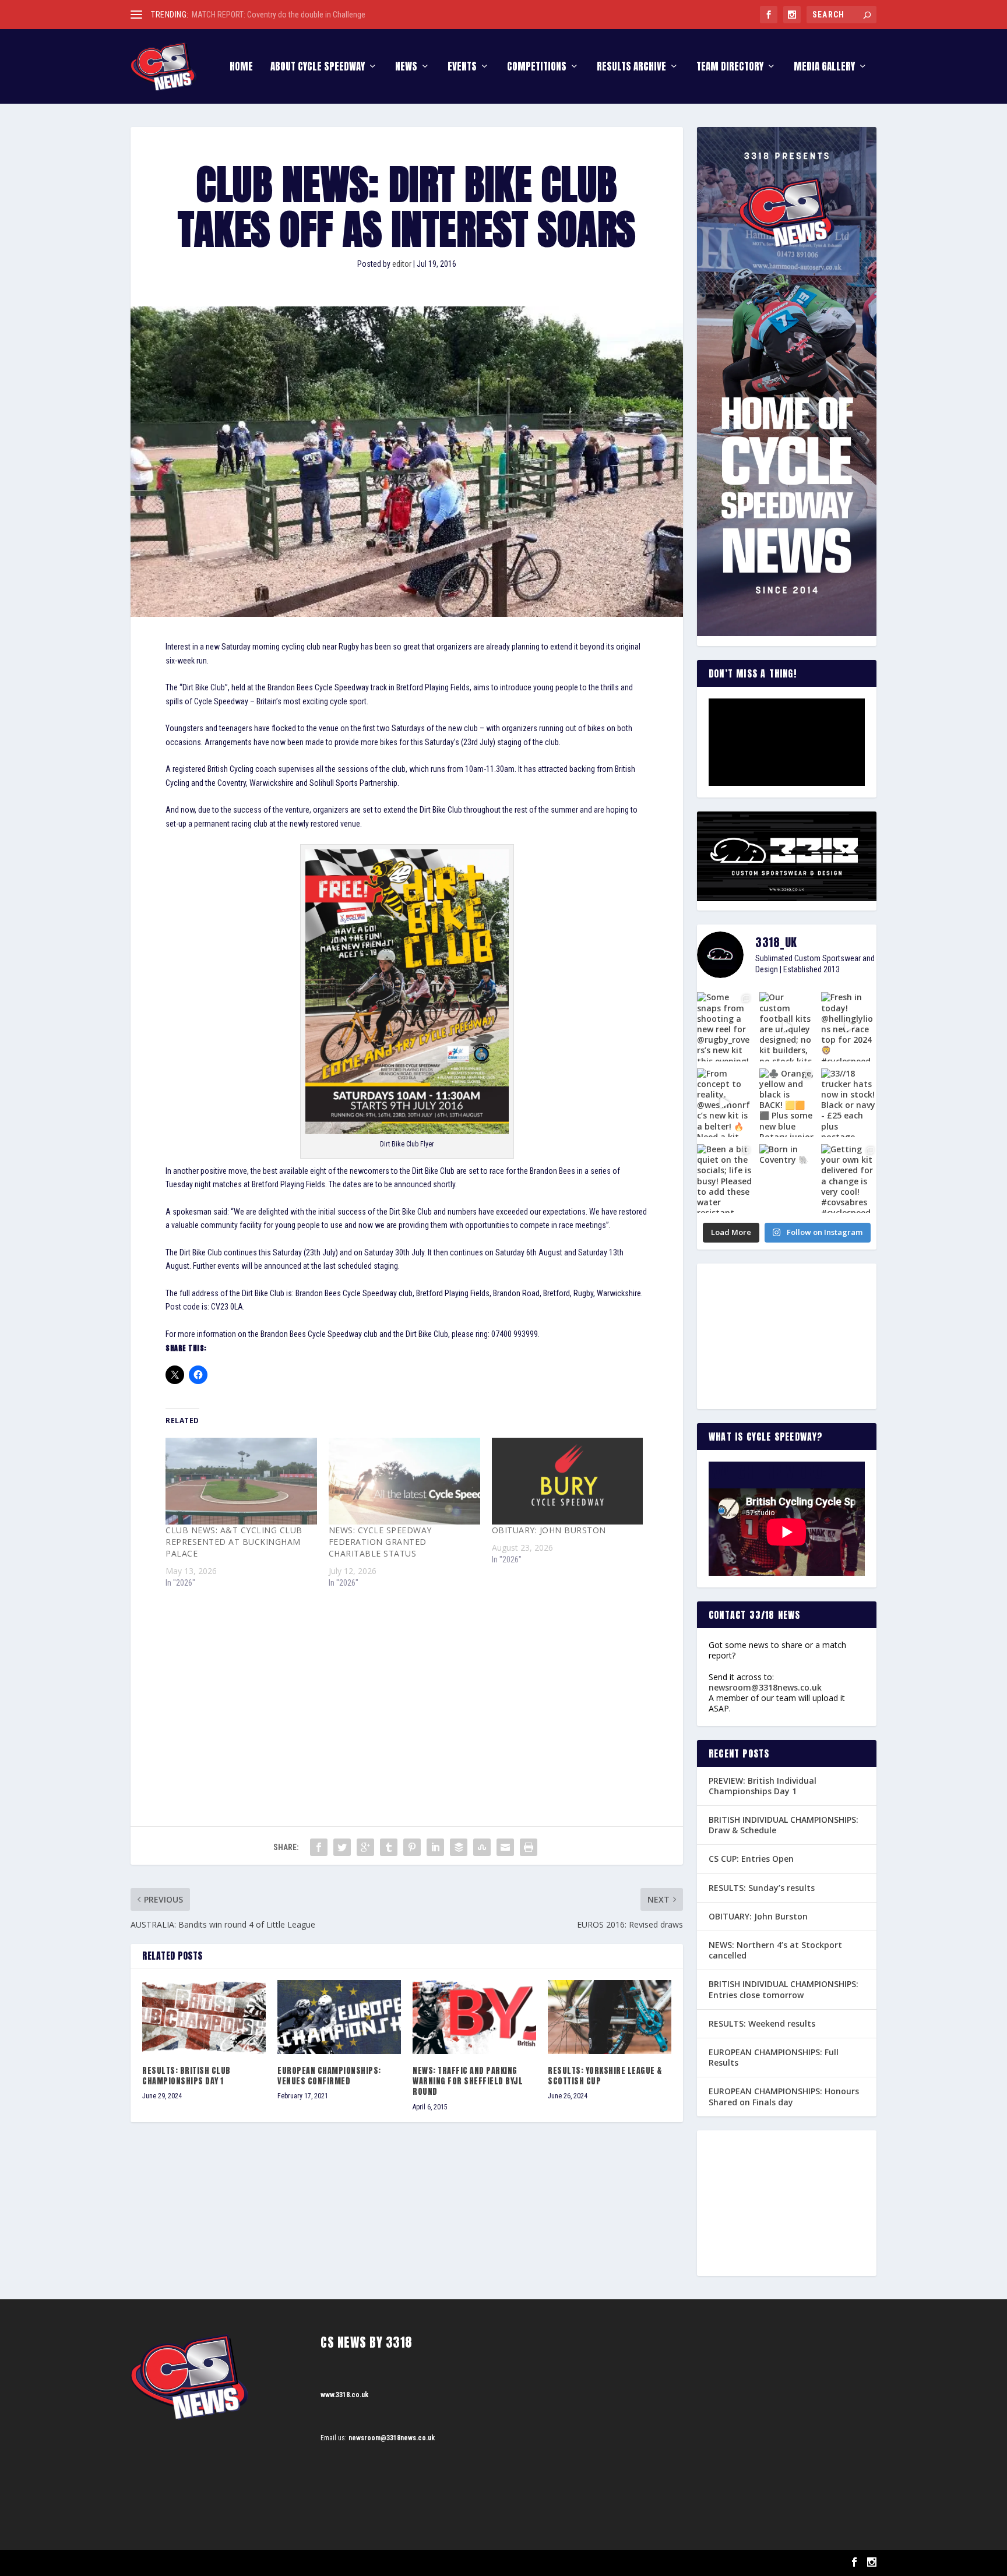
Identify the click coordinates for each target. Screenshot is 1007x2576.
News (406, 68)
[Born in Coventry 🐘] (787, 1178)
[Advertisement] (407, 1686)
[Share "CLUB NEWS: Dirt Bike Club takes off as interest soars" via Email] (505, 1847)
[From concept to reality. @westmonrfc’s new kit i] (725, 1103)
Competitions (537, 68)
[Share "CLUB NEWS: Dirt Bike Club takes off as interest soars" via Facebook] (319, 1847)
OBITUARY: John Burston (549, 1530)
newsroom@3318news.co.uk (765, 1687)
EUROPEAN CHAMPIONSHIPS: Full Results (774, 2057)
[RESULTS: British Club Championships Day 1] (204, 2017)
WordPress (265, 2563)
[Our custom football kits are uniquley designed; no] (787, 1026)
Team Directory (730, 68)
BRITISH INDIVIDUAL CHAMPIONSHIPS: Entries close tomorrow (784, 1989)
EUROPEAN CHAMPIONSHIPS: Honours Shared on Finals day (784, 2096)
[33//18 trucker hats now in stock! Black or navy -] (849, 1103)
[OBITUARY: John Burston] (568, 1481)
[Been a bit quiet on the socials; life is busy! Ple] (725, 1178)
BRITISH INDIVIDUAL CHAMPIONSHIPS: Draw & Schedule (784, 1825)
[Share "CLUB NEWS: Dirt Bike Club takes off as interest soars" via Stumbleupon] (482, 1847)
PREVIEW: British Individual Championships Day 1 (763, 1786)
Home (241, 68)
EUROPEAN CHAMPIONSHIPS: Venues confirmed (329, 2076)
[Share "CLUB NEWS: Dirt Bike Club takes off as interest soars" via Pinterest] (412, 1847)
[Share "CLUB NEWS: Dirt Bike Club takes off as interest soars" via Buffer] (459, 1847)
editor (402, 264)
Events (462, 68)
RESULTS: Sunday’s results (762, 1888)
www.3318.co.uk (344, 2395)
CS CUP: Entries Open (751, 1859)
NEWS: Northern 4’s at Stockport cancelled (775, 1950)
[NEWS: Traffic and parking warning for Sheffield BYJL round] (474, 2017)
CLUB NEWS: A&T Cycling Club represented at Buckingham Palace (234, 1542)
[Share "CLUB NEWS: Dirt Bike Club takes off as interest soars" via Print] (529, 1847)
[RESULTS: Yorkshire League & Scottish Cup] (610, 2017)
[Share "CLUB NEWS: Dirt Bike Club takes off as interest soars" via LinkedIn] (435, 1847)
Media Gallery (824, 68)
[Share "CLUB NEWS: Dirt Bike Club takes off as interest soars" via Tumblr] (389, 1847)
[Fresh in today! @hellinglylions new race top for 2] (849, 1026)
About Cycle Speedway (318, 68)
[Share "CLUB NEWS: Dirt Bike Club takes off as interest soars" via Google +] (365, 1847)
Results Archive (631, 68)
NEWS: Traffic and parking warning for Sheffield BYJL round (468, 2081)
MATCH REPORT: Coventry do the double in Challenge (279, 15)
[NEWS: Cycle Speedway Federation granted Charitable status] (404, 1481)
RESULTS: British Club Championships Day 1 (186, 2076)
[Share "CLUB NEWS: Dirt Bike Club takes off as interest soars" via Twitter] (342, 1847)
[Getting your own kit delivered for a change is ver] (849, 1178)
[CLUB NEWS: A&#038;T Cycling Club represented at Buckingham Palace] (241, 1481)
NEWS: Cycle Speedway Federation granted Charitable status (380, 1542)
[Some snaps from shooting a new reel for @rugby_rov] (725, 1026)
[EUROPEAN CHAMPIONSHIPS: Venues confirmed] (339, 2017)
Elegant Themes (189, 2563)
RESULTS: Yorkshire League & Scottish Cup (605, 2076)
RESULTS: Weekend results (762, 2023)
